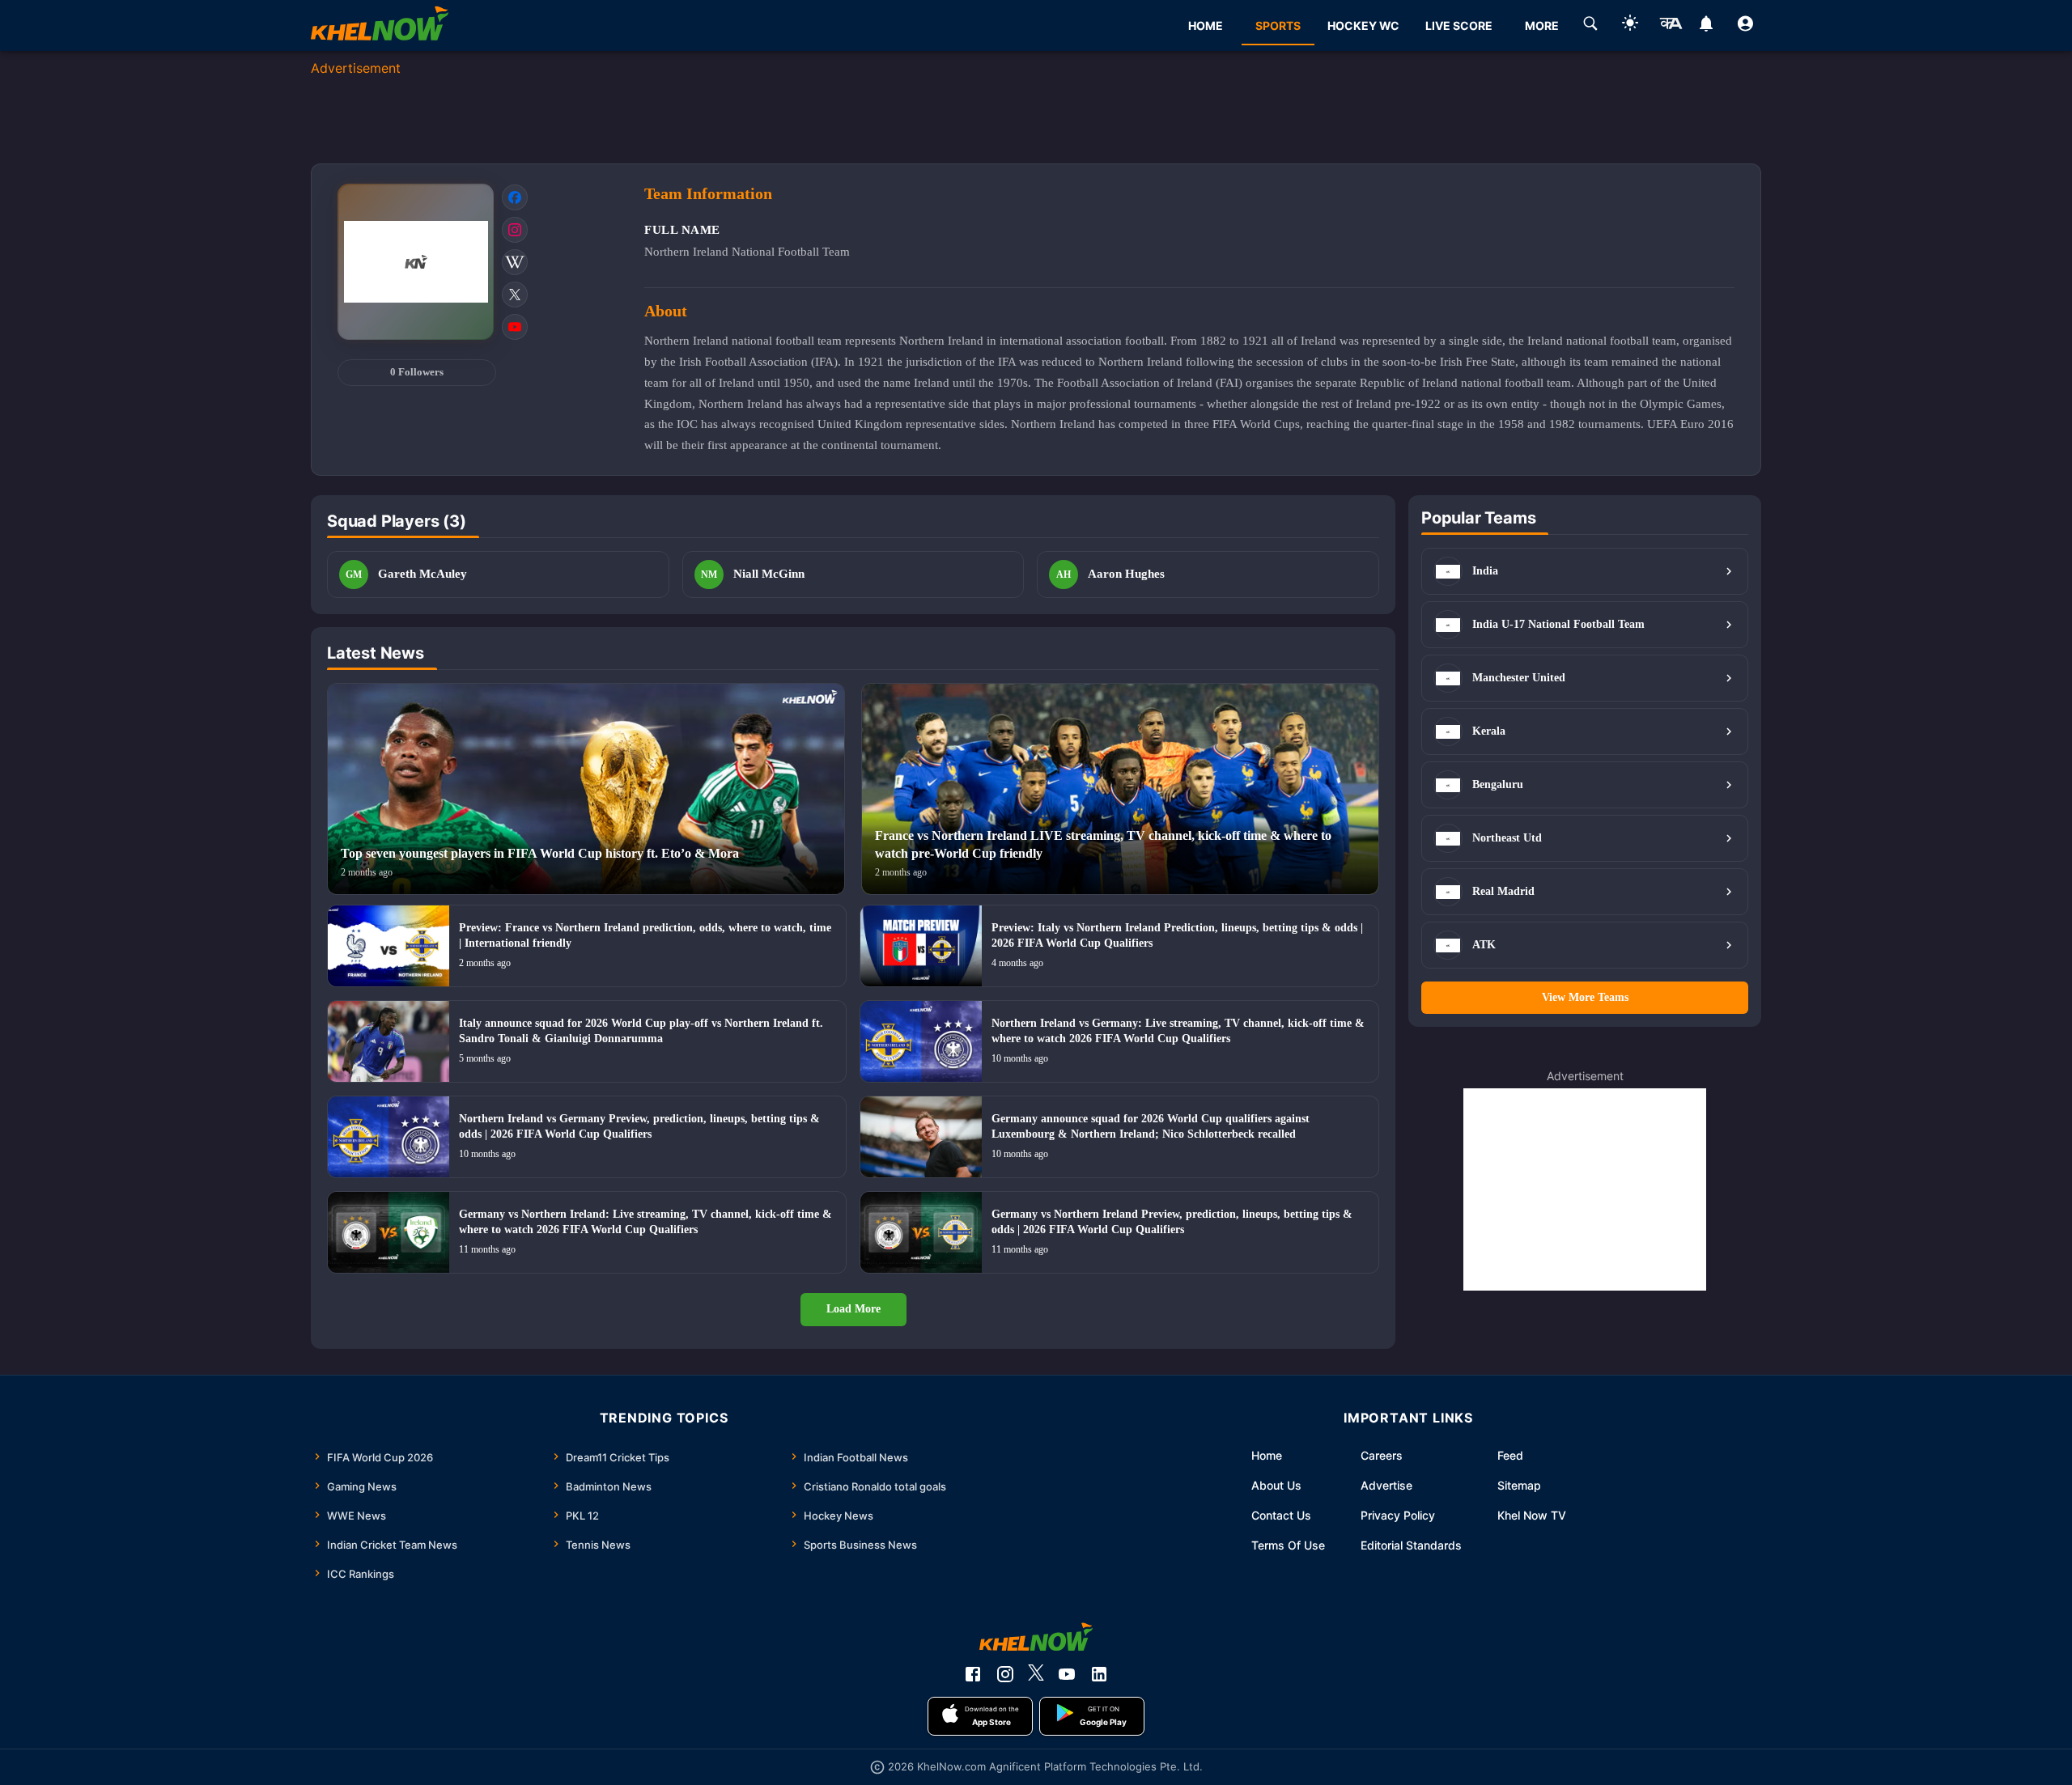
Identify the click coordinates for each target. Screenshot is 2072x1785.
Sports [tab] (1278, 25)
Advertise (1386, 1485)
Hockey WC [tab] (1363, 25)
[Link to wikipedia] (515, 262)
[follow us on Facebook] (973, 1674)
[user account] (1745, 26)
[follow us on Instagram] (1005, 1674)
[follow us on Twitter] (1036, 1674)
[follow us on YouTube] (1067, 1674)
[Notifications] (1706, 26)
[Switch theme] (1630, 25)
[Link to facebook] (515, 197)
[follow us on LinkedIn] (1099, 1674)
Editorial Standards (1411, 1545)
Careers (1382, 1455)
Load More (853, 1309)
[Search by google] (1590, 26)
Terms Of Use (1288, 1545)
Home (1267, 1455)
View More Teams (1585, 997)
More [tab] (1542, 25)
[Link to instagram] (515, 230)
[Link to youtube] (515, 327)
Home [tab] (1206, 25)
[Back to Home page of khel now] (380, 25)
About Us (1276, 1485)
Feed (1510, 1455)
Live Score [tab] (1459, 25)
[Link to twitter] (515, 295)
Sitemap (1519, 1485)
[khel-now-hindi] (1671, 26)
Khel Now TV (1532, 1515)
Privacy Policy (1398, 1515)
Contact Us (1281, 1515)
